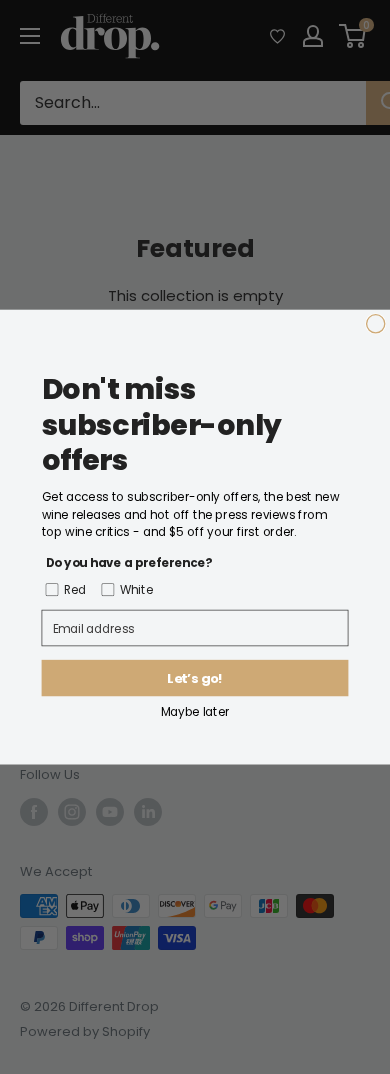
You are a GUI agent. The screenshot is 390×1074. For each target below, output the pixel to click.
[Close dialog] (376, 324)
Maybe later (195, 712)
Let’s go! (195, 678)
